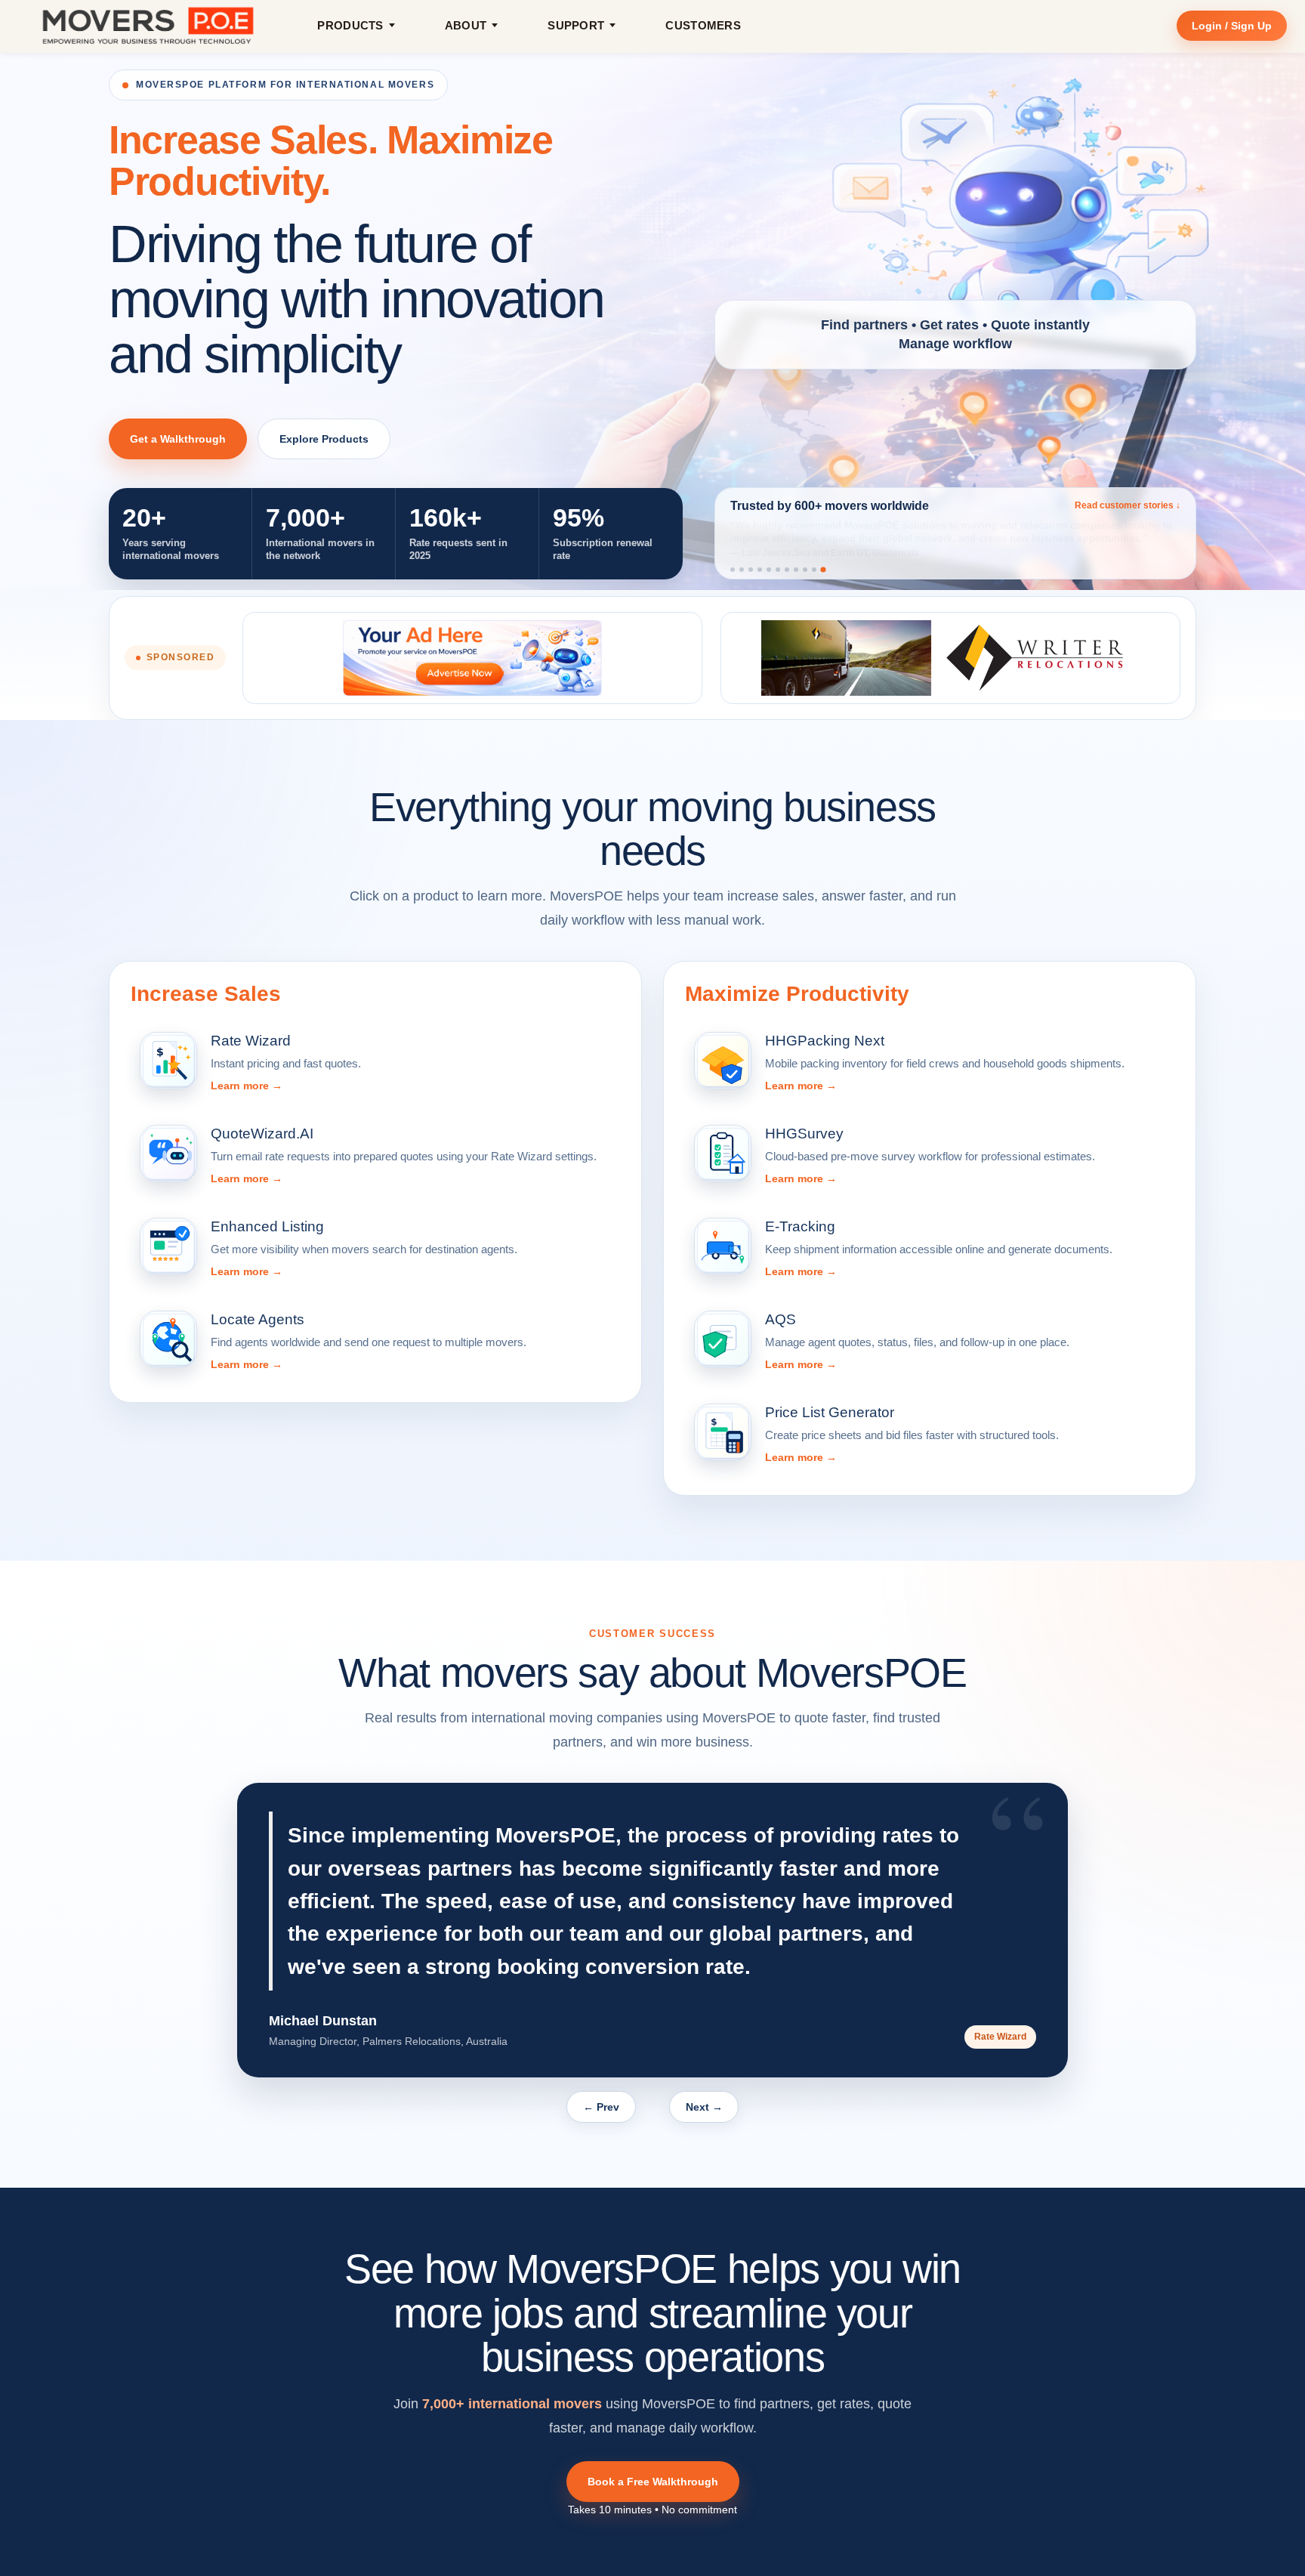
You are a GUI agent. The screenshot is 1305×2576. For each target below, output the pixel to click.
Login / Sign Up (1232, 26)
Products (350, 25)
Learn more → (247, 1086)
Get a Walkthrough (178, 439)
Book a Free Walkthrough (653, 2482)
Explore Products (324, 439)
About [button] (466, 25)
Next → (704, 2107)
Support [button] (576, 25)
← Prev (601, 2107)
